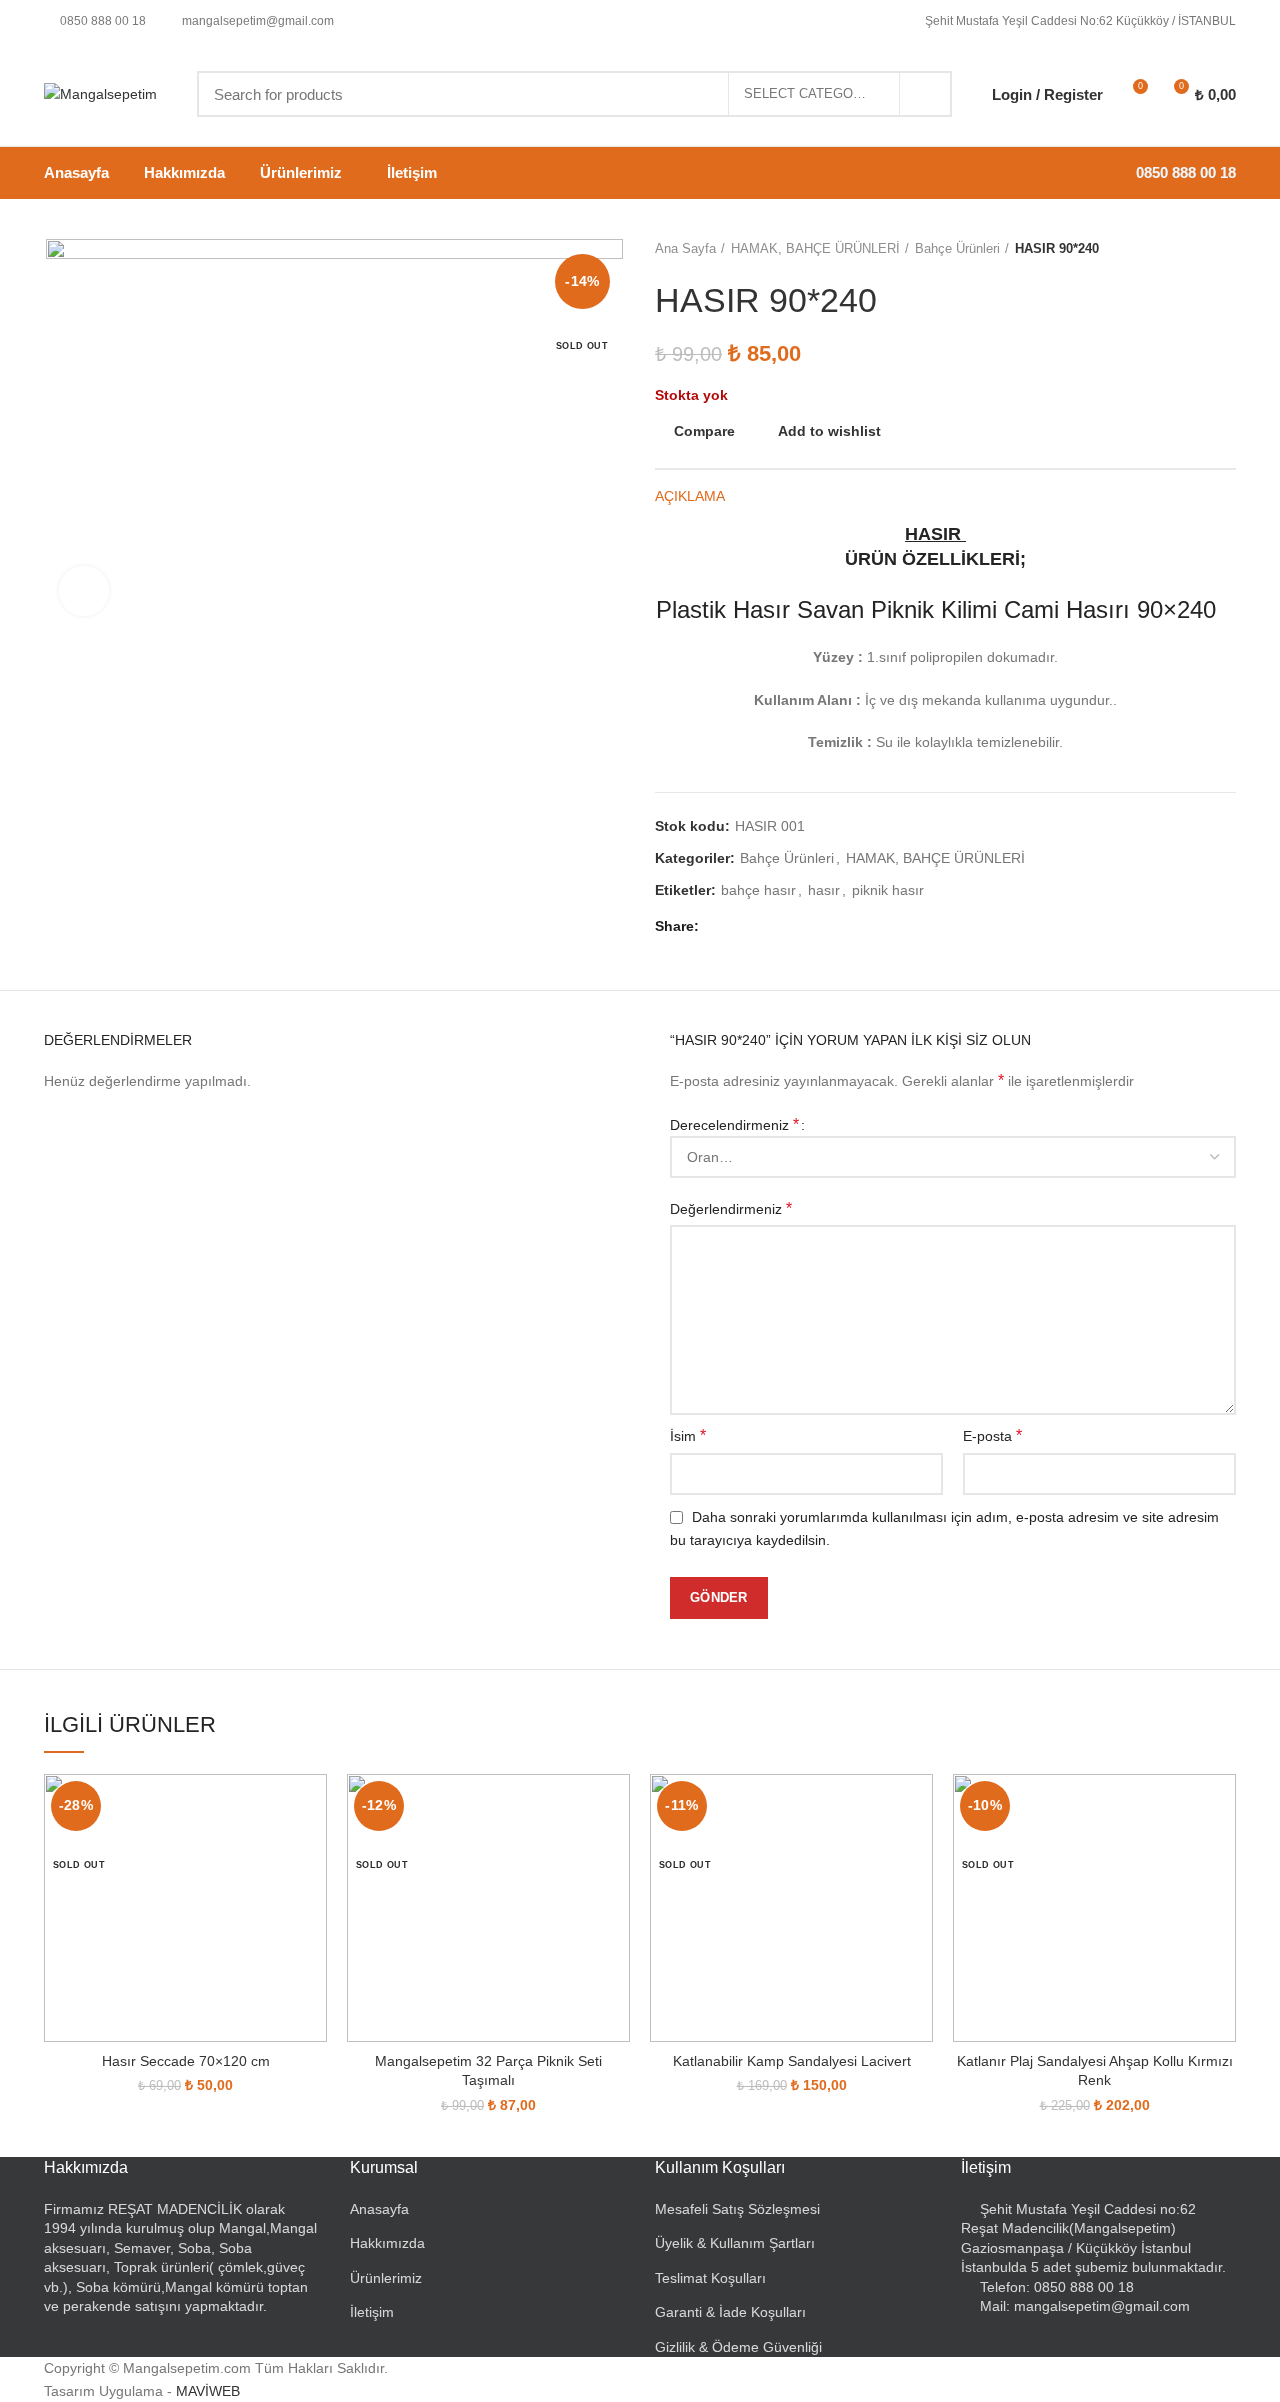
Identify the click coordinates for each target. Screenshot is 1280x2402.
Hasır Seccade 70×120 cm (186, 2061)
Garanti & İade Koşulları (730, 2312)
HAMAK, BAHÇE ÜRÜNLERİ (815, 248)
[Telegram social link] (811, 927)
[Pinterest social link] (765, 927)
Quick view (312, 1851)
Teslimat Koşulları (710, 2278)
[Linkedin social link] (788, 927)
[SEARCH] (925, 94)
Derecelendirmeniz (734, 1124)
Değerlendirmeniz (731, 1208)
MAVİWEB (208, 2391)
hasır (824, 890)
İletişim (372, 2312)
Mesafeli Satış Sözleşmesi (737, 2209)
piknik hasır (888, 890)
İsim (688, 1435)
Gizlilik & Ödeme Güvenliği (738, 2347)
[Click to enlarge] (84, 591)
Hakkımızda (387, 2243)
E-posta (992, 1435)
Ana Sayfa (685, 248)
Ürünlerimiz (386, 2278)
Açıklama (690, 496)
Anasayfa (379, 2209)
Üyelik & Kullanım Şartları (735, 2243)
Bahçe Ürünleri (957, 248)
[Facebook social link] (719, 927)
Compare (704, 431)
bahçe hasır (758, 890)
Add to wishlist (829, 431)
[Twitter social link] (742, 927)
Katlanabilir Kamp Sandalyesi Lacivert (792, 2061)
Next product (1226, 249)
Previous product (1186, 249)
